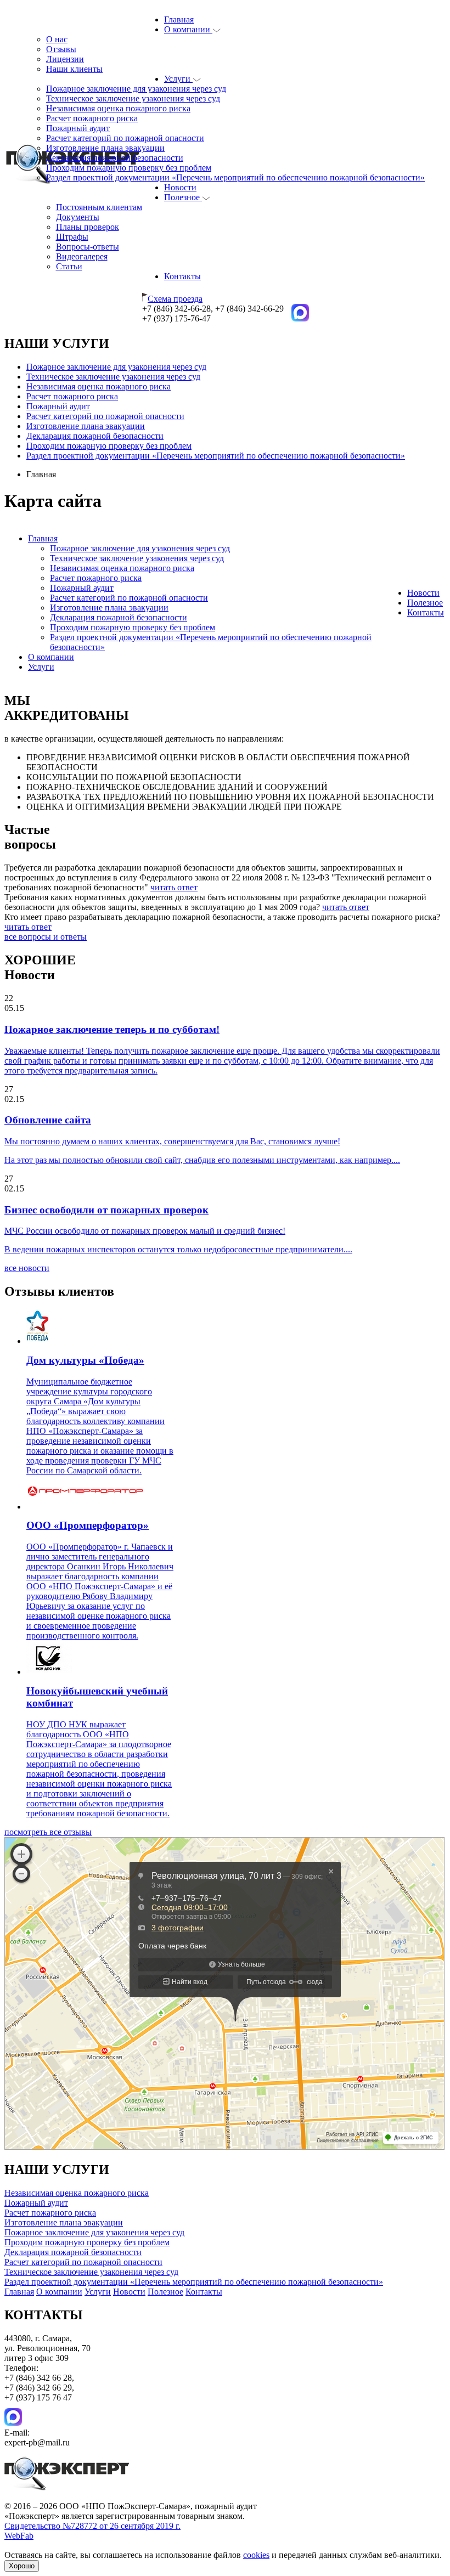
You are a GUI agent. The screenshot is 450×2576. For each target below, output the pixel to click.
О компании (188, 29)
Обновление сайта (48, 1120)
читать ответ (174, 887)
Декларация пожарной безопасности (115, 158)
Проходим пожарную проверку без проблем (129, 168)
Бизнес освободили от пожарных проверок (106, 1210)
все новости (27, 1268)
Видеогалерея (82, 256)
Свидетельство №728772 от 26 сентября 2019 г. (92, 2526)
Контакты (182, 276)
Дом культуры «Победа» (85, 1360)
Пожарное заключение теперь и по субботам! (112, 1029)
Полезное (183, 197)
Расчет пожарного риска (92, 118)
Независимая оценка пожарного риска (118, 108)
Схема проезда (175, 299)
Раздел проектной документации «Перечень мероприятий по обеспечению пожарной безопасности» (235, 177)
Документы (78, 217)
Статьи (69, 266)
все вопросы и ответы (46, 937)
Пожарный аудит (78, 128)
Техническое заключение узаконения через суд (133, 98)
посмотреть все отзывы (48, 1832)
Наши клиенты (74, 69)
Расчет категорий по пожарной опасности (125, 138)
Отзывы (61, 49)
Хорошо (22, 2566)
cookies (256, 2555)
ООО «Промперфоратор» (88, 1525)
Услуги (178, 79)
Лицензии (65, 59)
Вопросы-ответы (88, 247)
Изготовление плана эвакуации (105, 148)
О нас (57, 39)
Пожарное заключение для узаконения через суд (136, 89)
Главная (179, 19)
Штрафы (72, 237)
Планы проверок (88, 227)
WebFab (19, 2536)
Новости (180, 187)
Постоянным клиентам (99, 207)
